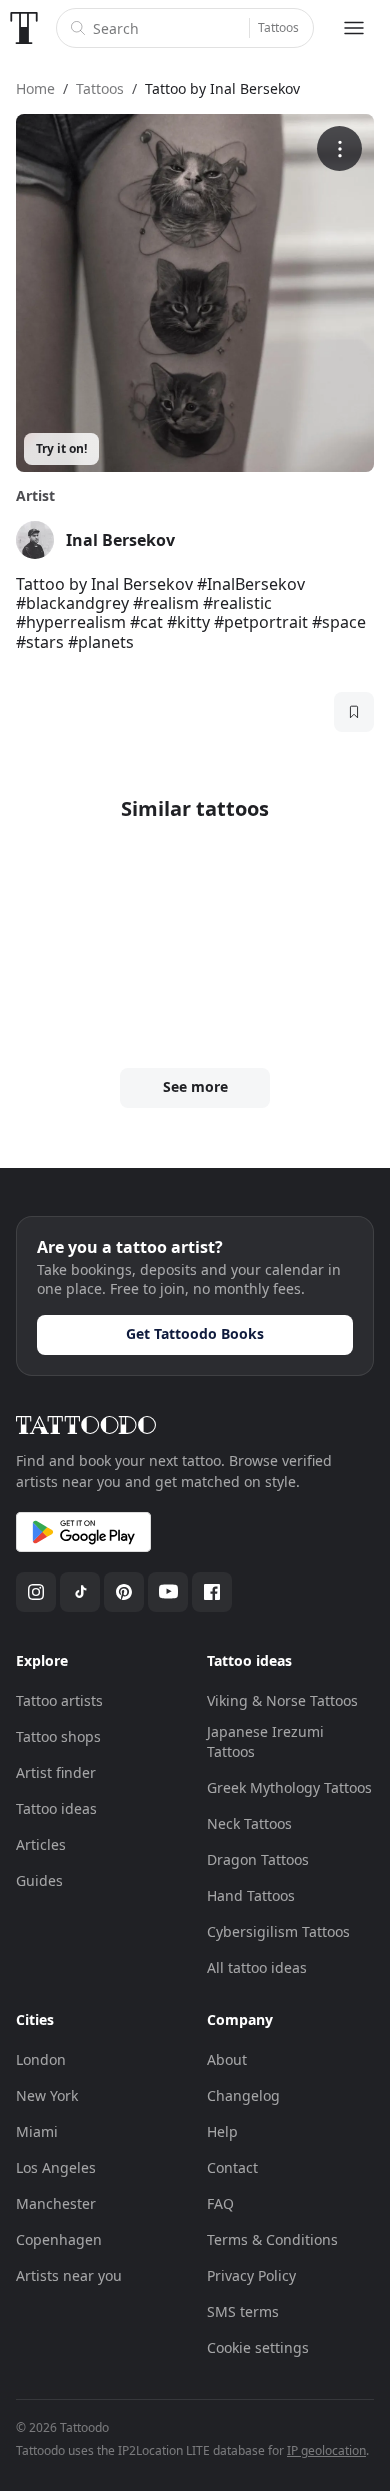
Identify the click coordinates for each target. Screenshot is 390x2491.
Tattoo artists (59, 1700)
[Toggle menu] (354, 28)
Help (222, 2131)
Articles (41, 1844)
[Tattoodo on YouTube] (168, 1592)
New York (47, 2095)
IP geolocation (326, 2450)
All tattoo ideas (257, 1967)
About (227, 2059)
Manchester (56, 2203)
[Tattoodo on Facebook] (212, 1592)
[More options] (339, 148)
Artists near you (69, 2275)
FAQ (220, 2203)
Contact (232, 2167)
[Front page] (24, 28)
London (41, 2059)
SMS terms (243, 2311)
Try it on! (61, 448)
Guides (39, 1880)
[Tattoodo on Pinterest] (124, 1592)
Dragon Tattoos (258, 1859)
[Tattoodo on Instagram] (36, 1592)
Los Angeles (56, 2167)
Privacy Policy (251, 2275)
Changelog (243, 2095)
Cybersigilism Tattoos (278, 1931)
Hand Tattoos (251, 1895)
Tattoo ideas (56, 1808)
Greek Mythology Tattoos (289, 1787)
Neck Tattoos (249, 1823)
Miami (37, 2131)
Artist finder (56, 1772)
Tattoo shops (58, 1736)
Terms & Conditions (272, 2239)
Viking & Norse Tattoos (282, 1700)
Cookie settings (258, 2347)
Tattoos (278, 27)
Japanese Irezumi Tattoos (265, 1741)
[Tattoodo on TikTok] (80, 1592)
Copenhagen (59, 2239)
